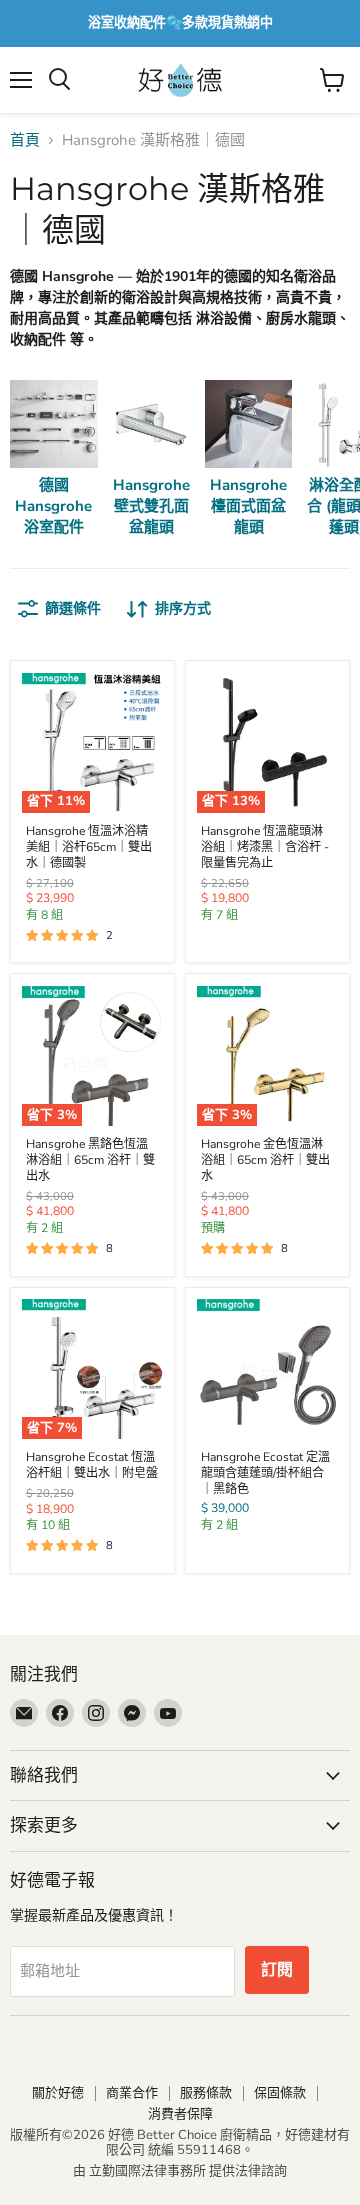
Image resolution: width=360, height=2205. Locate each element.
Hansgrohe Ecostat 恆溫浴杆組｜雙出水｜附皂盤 (92, 1465)
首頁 (25, 140)
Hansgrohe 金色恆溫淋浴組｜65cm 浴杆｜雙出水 (265, 1160)
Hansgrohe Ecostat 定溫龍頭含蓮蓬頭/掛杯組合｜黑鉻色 (265, 1473)
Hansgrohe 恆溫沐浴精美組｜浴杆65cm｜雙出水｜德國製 (89, 847)
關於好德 (58, 2093)
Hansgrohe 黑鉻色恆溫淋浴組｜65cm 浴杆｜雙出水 (90, 1160)
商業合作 (132, 2093)
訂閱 (277, 1970)
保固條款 (280, 2093)
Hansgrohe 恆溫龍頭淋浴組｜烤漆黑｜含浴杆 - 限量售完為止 (265, 847)
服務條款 (206, 2093)
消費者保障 (180, 2114)
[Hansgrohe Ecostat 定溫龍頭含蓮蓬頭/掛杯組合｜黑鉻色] (267, 1369)
